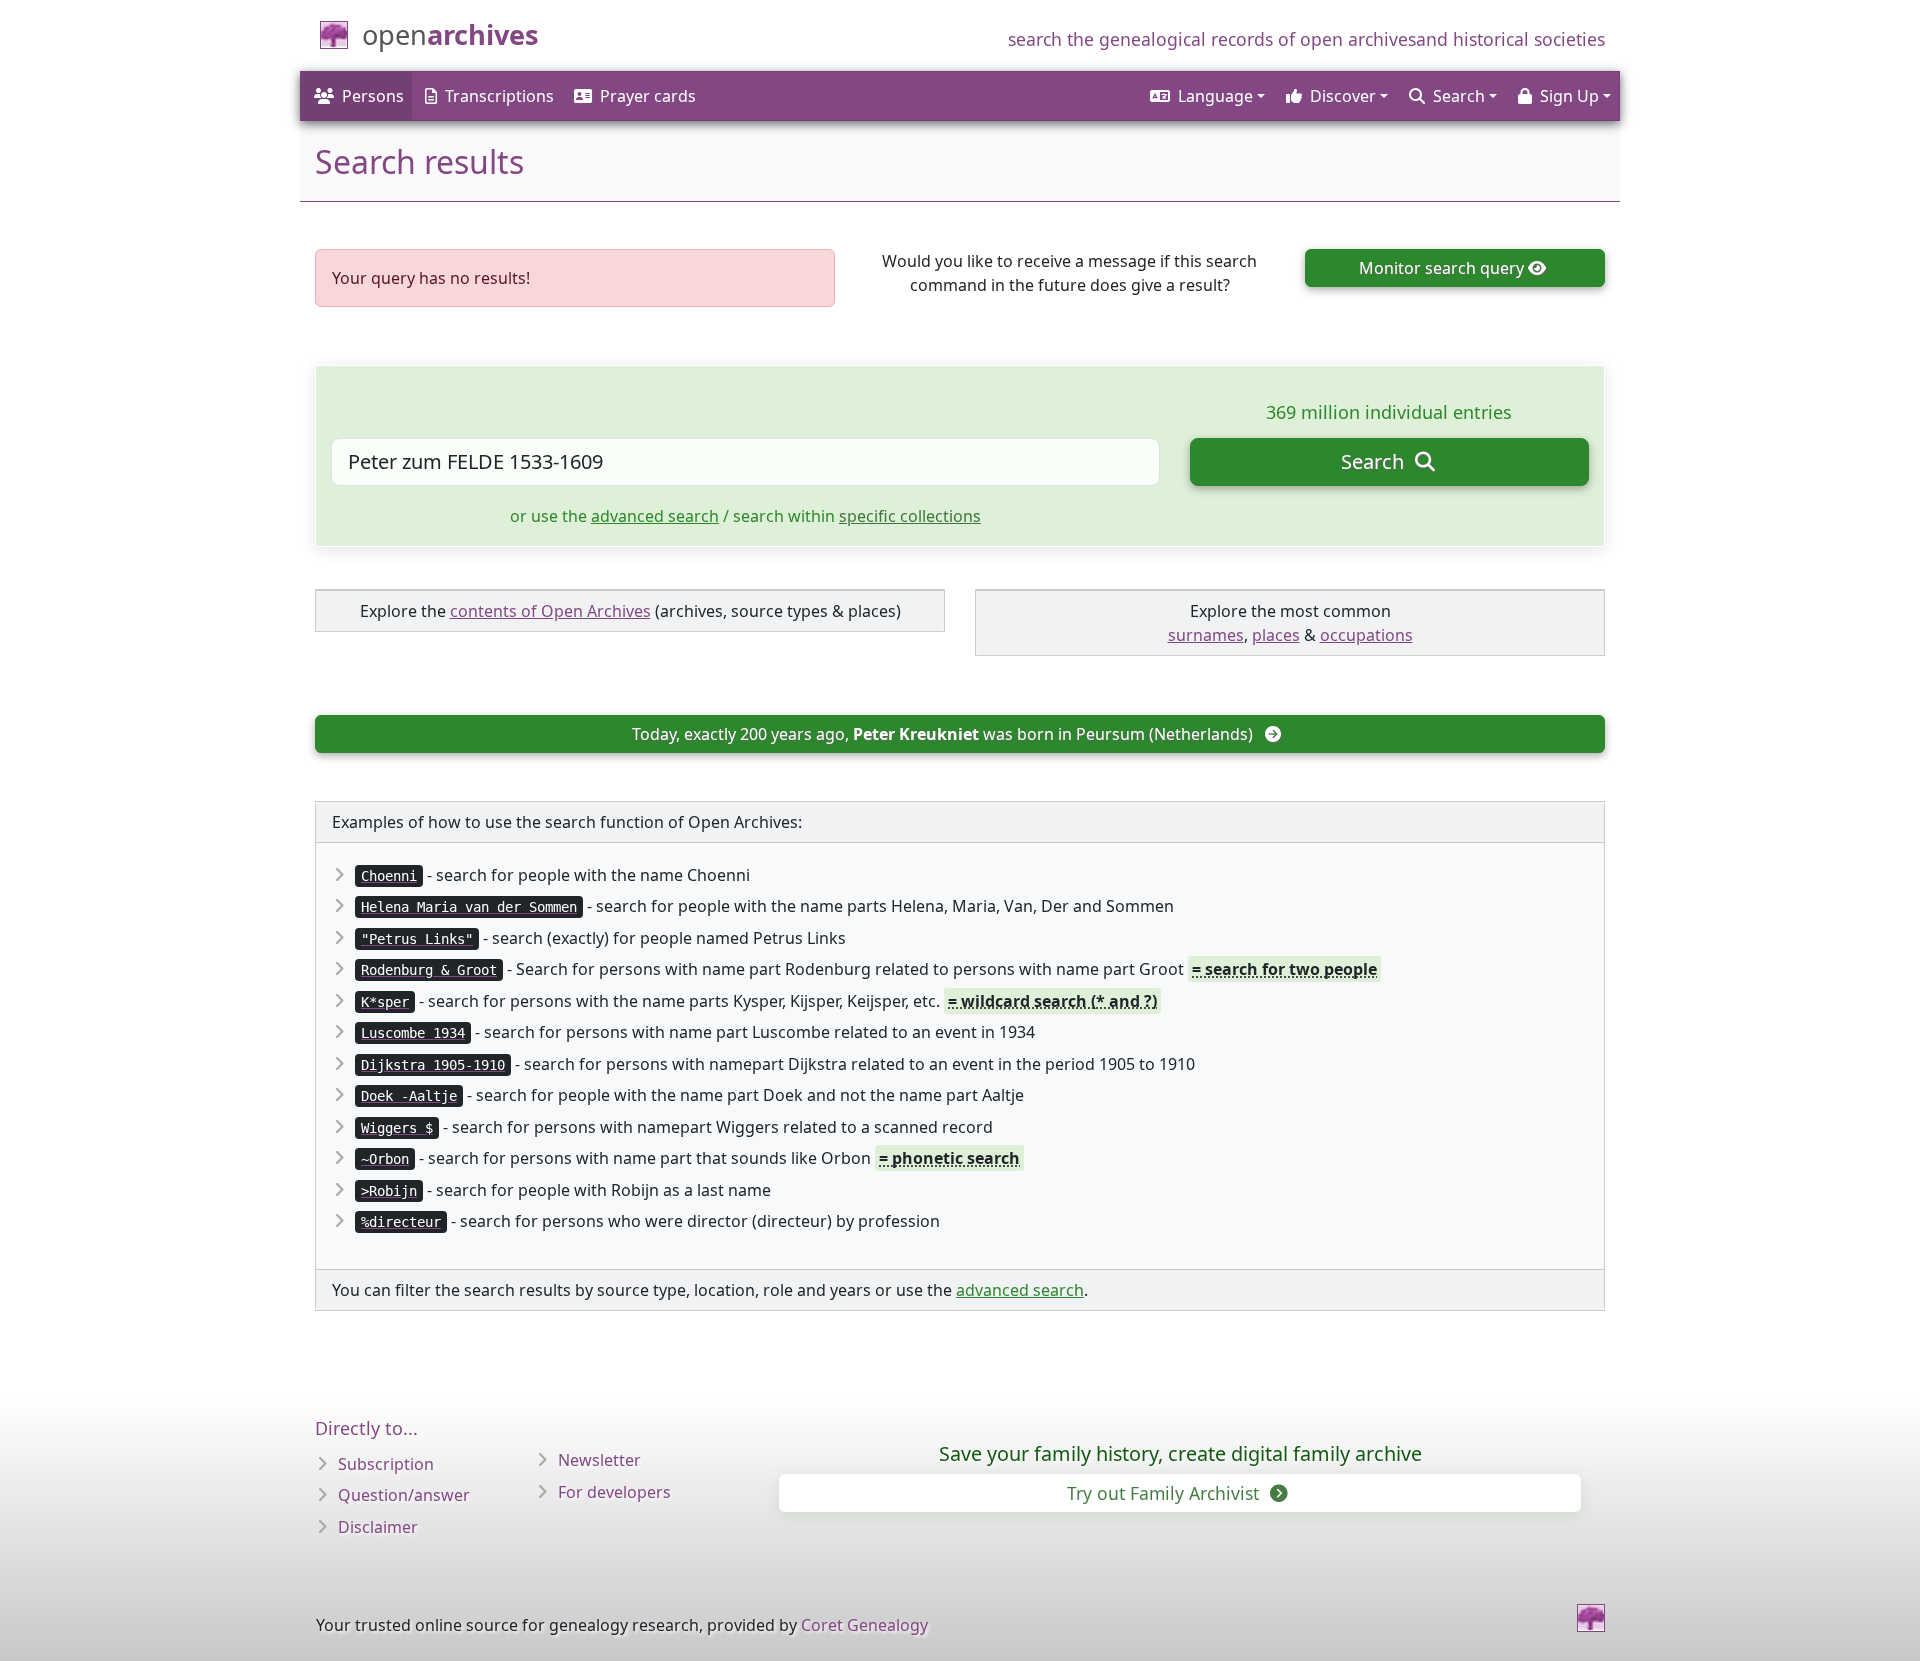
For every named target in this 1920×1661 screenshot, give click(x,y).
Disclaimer (378, 1527)
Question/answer (404, 1495)
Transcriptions (499, 96)
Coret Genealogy (864, 1625)
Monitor (1441, 268)
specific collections (910, 516)
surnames (1206, 635)
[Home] (1591, 1618)
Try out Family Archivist (1165, 1493)
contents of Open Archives (550, 611)
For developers (614, 1492)
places (1276, 635)
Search (1375, 461)
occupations (1366, 635)
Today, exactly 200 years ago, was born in (942, 734)
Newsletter (599, 1460)
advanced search (655, 516)
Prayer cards (648, 96)
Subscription (386, 1464)
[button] (1206, 96)
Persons (373, 96)
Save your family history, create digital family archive (1180, 1453)
